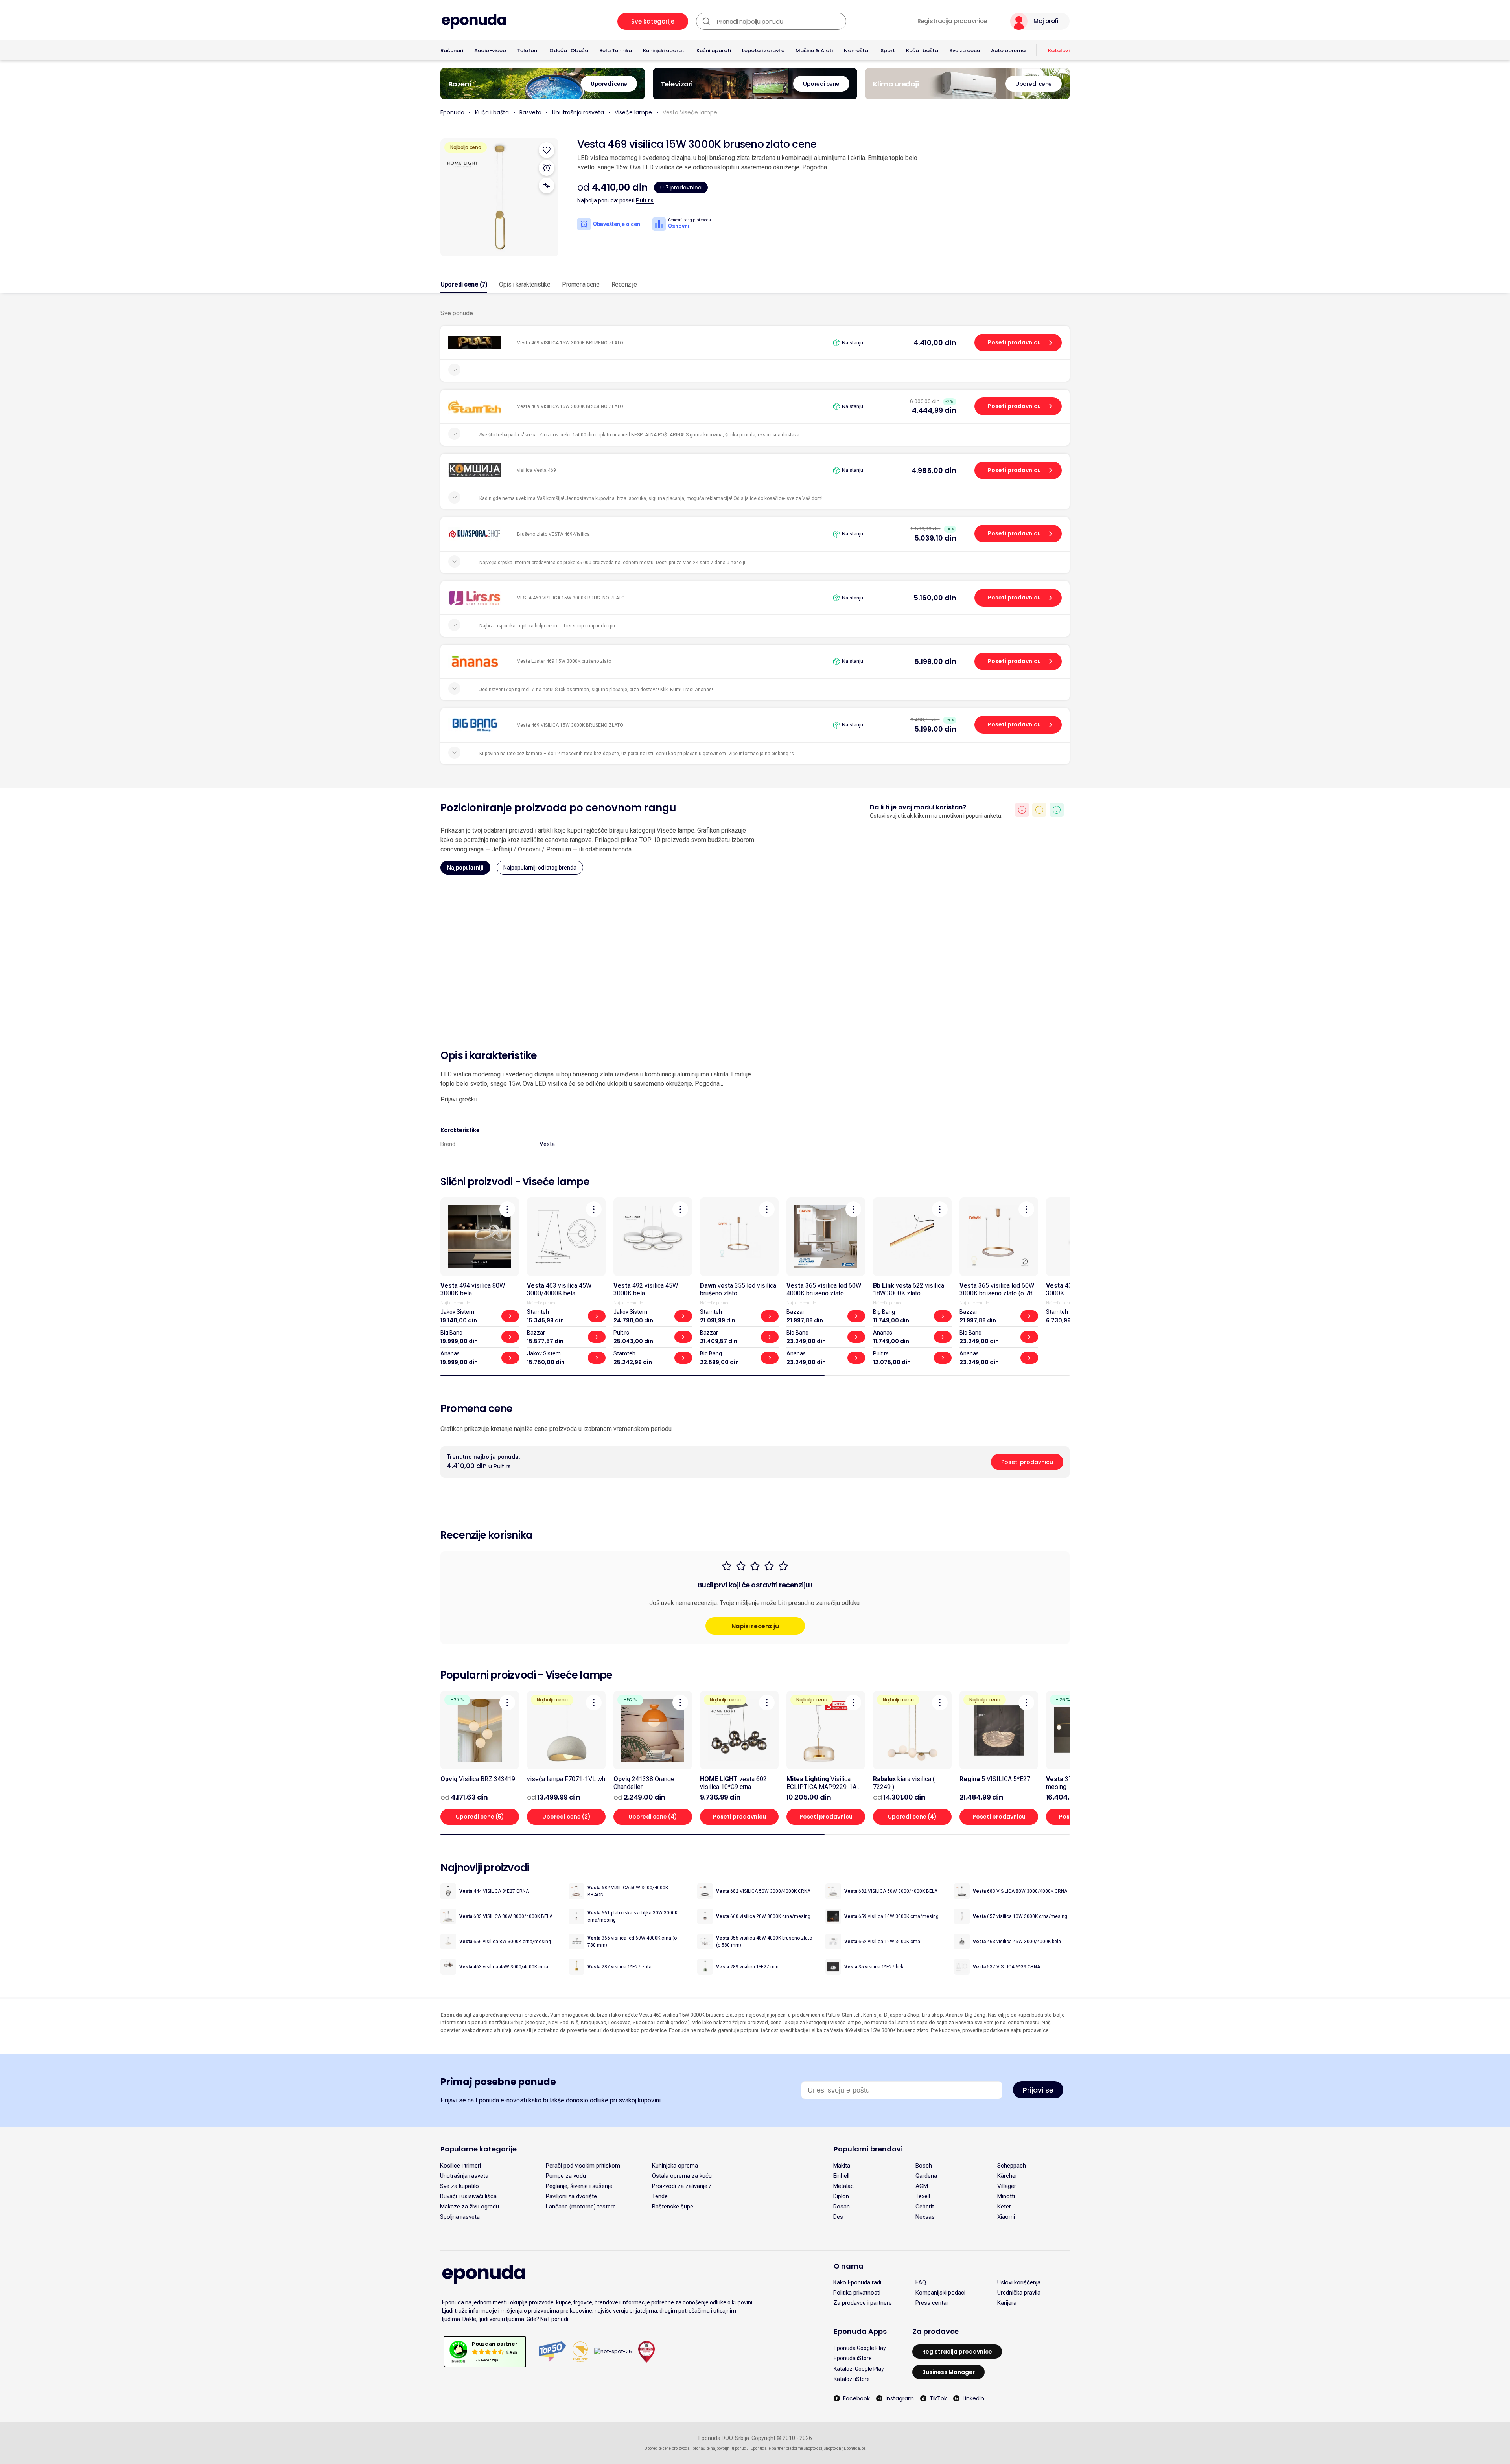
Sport (888, 51)
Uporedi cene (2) (566, 1817)
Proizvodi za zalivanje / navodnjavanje (682, 2186)
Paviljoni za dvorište (571, 2196)
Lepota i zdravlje (763, 51)
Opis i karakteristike (525, 284)
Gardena (926, 2176)
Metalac (843, 2186)
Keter (1004, 2207)
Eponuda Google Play (860, 2348)
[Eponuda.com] (474, 21)
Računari (452, 51)
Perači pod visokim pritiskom (583, 2166)
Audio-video (490, 51)
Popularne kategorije (479, 2149)
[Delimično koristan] (1039, 810)
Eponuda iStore (853, 2358)
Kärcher (1007, 2176)
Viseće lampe (633, 112)
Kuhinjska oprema (675, 2166)
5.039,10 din (935, 538)
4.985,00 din (934, 470)
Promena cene (581, 284)
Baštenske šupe (673, 2207)
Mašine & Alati (814, 51)
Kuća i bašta (922, 51)
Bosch (924, 2166)
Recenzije (624, 284)
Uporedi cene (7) (464, 284)
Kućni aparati (714, 51)
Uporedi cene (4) (653, 1817)
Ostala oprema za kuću (682, 2176)
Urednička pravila (1019, 2293)
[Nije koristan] (1022, 810)
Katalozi (1059, 51)
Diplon (841, 2196)
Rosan (842, 2207)
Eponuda (452, 112)
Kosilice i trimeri (460, 2166)
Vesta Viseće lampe (690, 112)
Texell (923, 2196)
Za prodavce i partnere (863, 2303)
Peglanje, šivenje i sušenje (579, 2186)
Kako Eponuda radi (857, 2282)
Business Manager (948, 2372)
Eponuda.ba (855, 2448)
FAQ (921, 2282)
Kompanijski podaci (940, 2293)
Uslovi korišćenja (1019, 2282)
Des (838, 2217)
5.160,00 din (935, 598)
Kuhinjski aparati (664, 51)
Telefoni (528, 51)
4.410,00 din (935, 343)
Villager (1007, 2186)
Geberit (925, 2207)
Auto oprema (1008, 51)
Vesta (547, 1144)
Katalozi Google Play (859, 2369)
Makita (842, 2166)
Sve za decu (965, 51)
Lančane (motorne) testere (581, 2207)
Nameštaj (857, 51)
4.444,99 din (934, 410)
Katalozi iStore (852, 2379)
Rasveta (530, 112)
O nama (849, 2266)
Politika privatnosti (857, 2293)
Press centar (932, 2303)
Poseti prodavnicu (1014, 342)
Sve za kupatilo (459, 2186)
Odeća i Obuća (569, 51)
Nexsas (925, 2217)
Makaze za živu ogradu (470, 2207)
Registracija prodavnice (952, 21)
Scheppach (1012, 2166)
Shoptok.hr (833, 2448)
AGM (922, 2186)
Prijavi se (1038, 2090)
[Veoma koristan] (1057, 810)
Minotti (1006, 2196)
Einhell (841, 2176)
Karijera (1007, 2303)
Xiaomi (1006, 2217)
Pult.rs (645, 200)
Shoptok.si (813, 2448)
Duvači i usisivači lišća (468, 2196)
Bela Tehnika (616, 51)
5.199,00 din (935, 661)
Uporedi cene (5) (480, 1817)
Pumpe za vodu (566, 2176)
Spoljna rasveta (460, 2217)
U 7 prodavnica (681, 188)
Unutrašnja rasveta (578, 112)
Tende (660, 2196)
